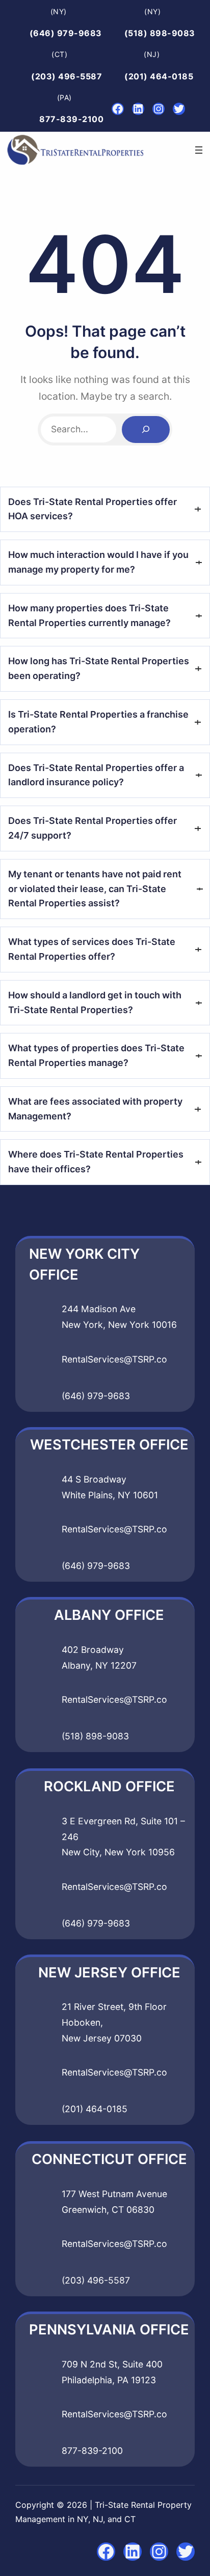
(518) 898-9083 (160, 33)
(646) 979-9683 (66, 33)
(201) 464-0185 (159, 76)
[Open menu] (199, 150)
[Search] (146, 430)
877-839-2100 (71, 119)
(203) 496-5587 (67, 76)
